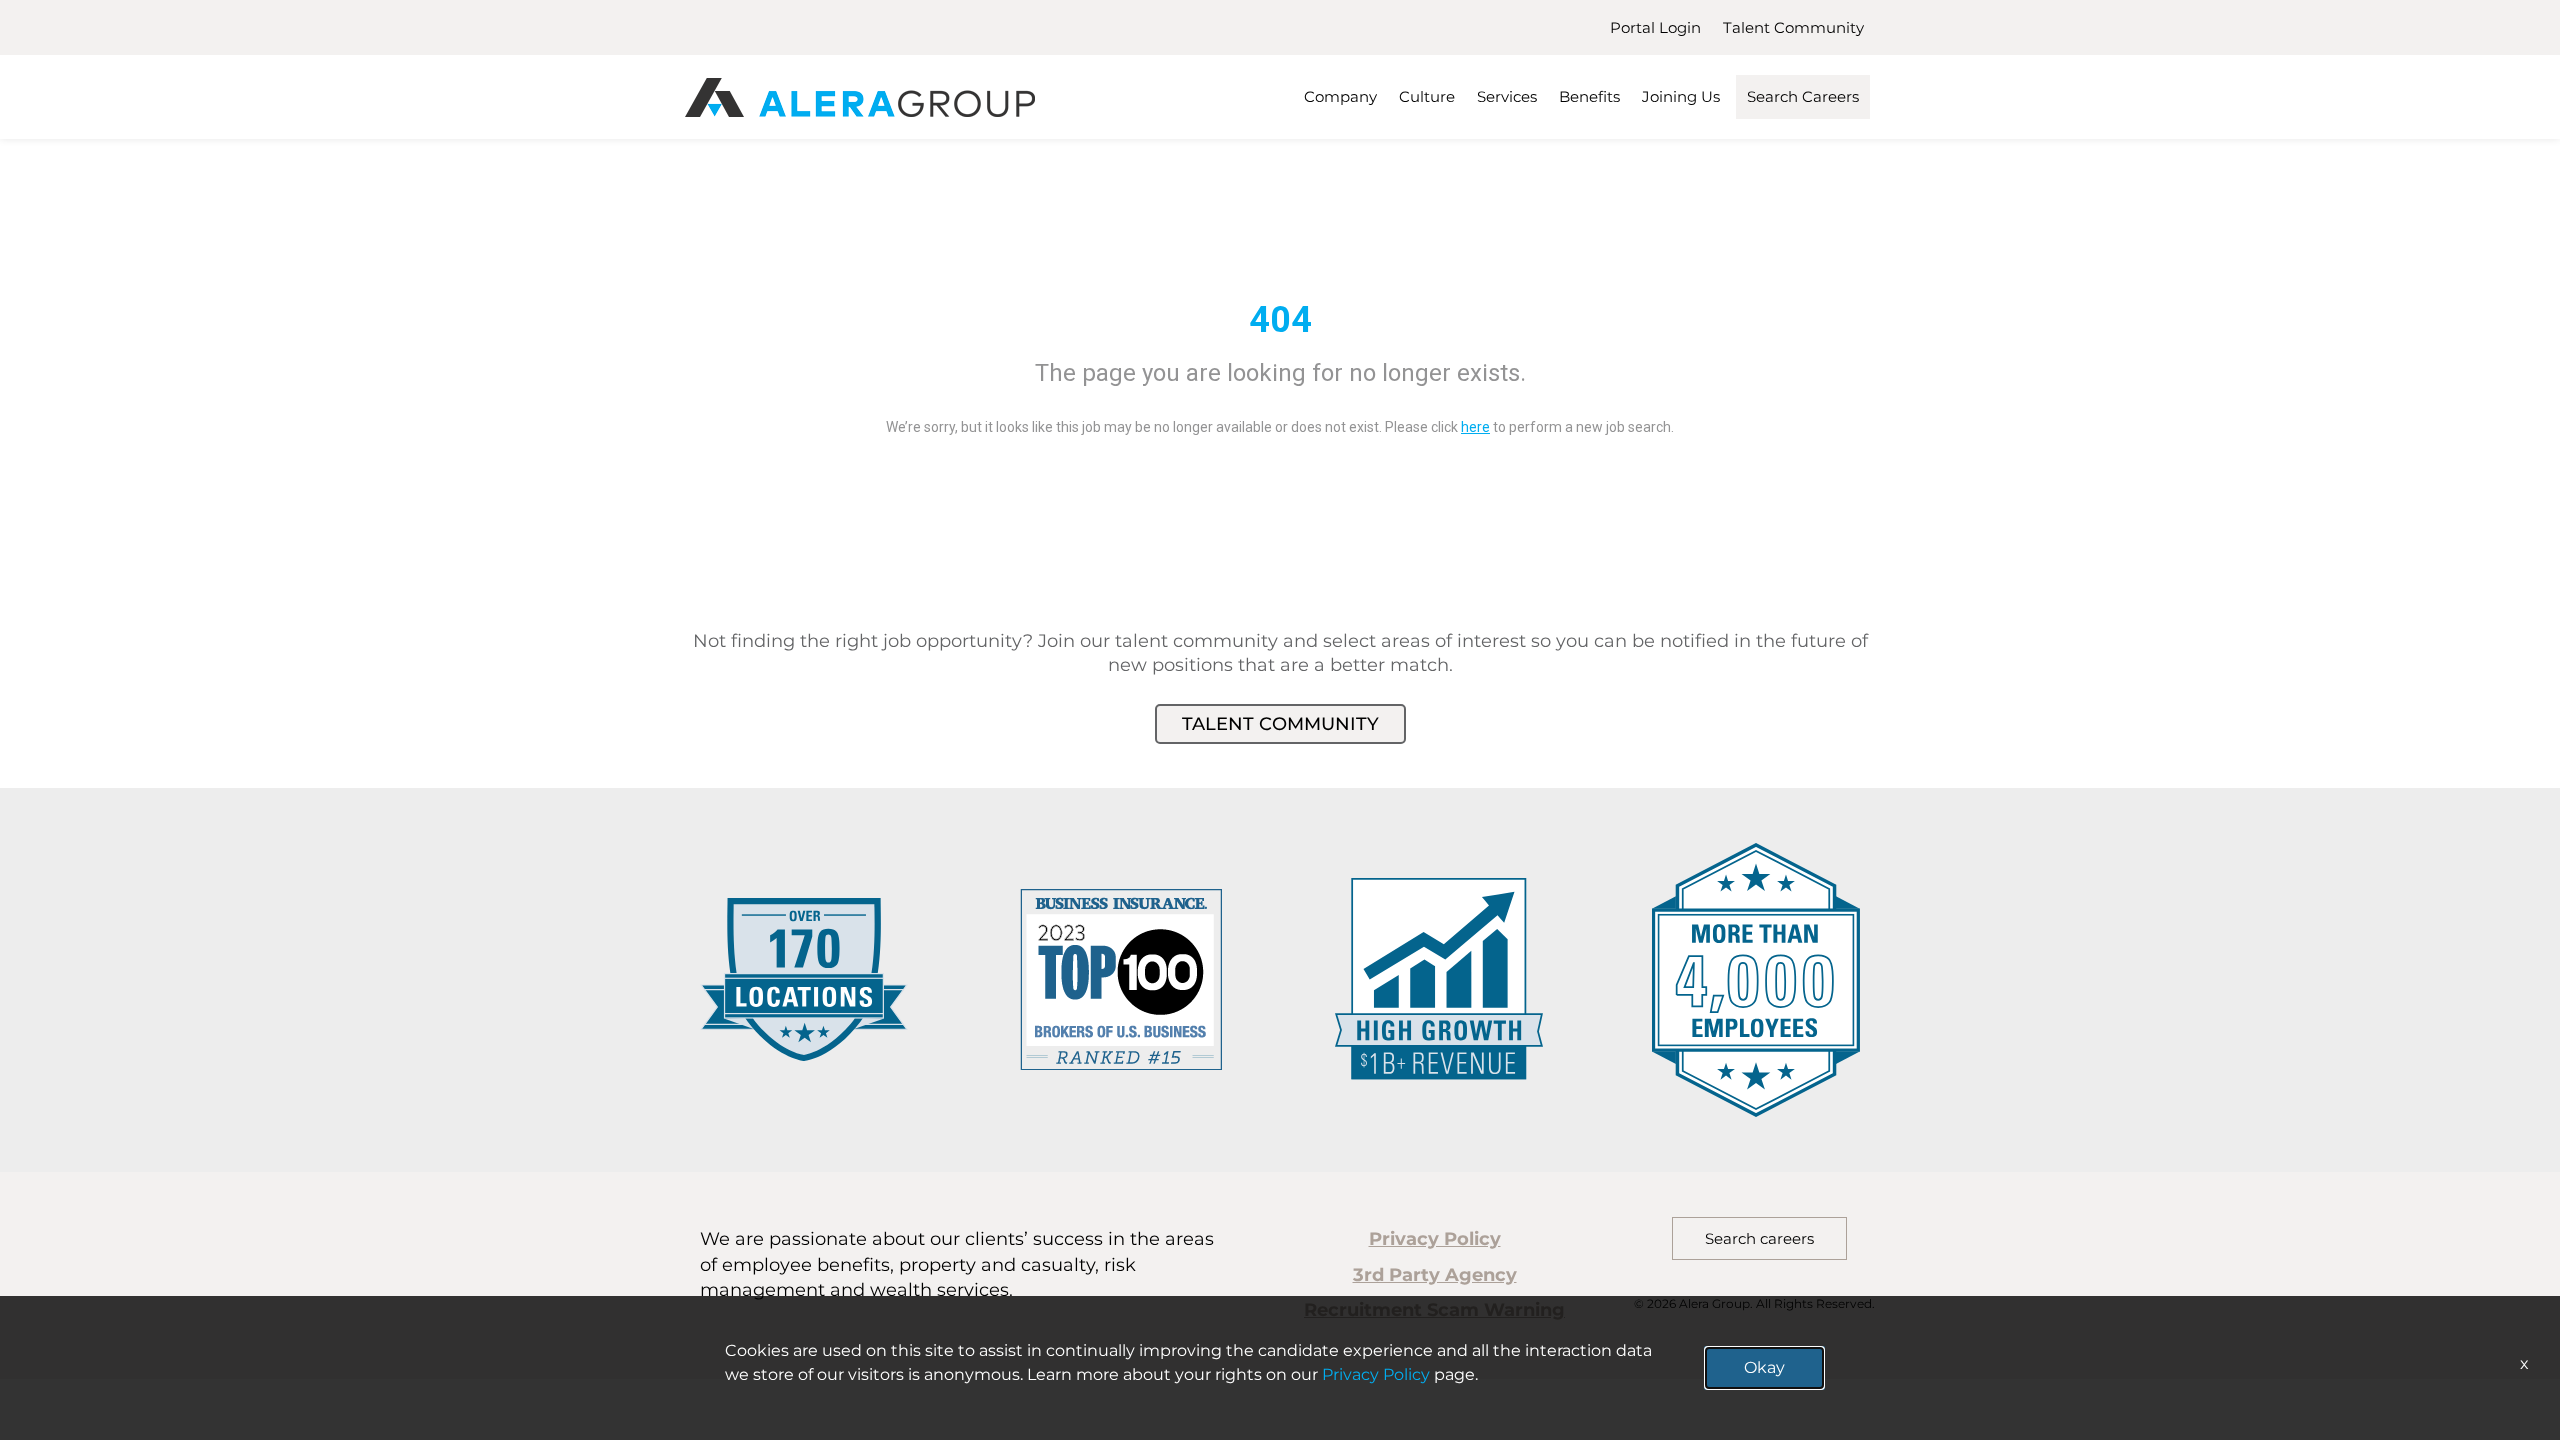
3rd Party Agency (1435, 1275)
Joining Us (1681, 96)
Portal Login (1655, 27)
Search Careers (1803, 96)
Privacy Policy (1435, 1239)
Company (1340, 96)
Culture (1427, 96)
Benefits (1589, 96)
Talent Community (1793, 27)
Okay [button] (1764, 1367)
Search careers (1759, 1238)
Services (1507, 96)
